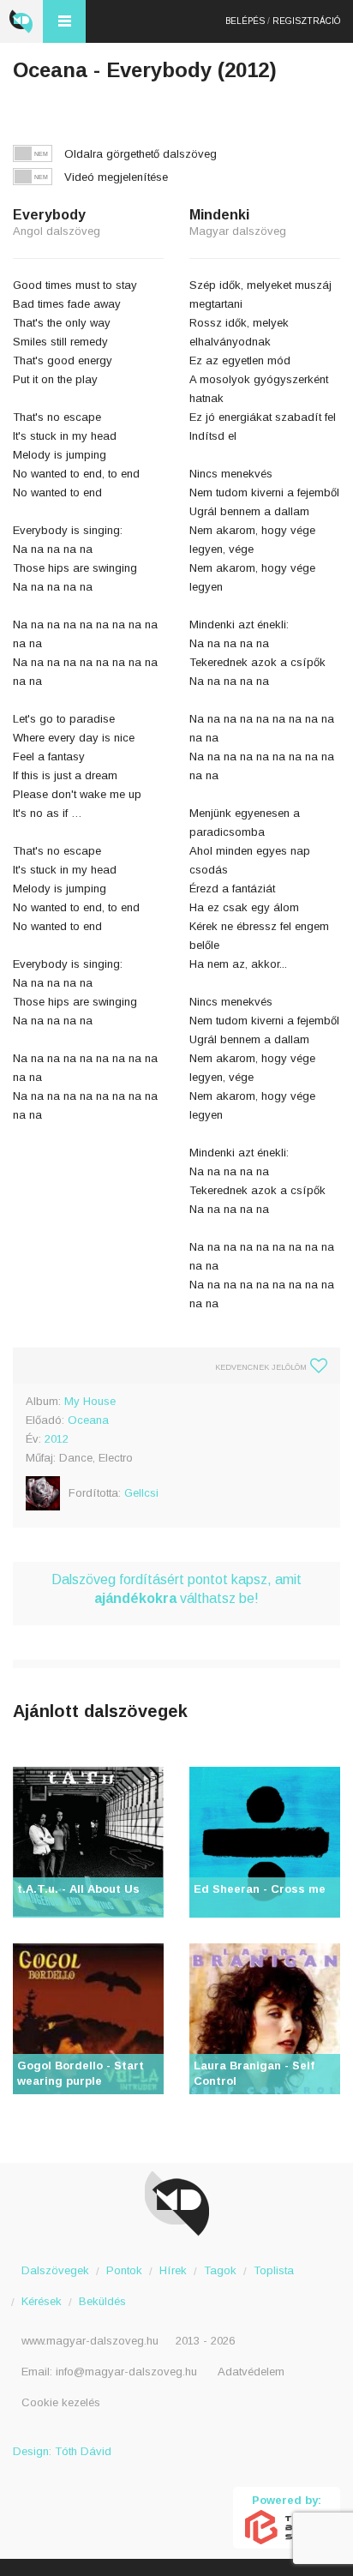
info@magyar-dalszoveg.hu (126, 2372)
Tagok (220, 2270)
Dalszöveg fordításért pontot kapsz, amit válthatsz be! (176, 1589)
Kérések (42, 2301)
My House (90, 1401)
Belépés (245, 21)
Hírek (173, 2270)
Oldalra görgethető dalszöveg (141, 154)
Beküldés (102, 2301)
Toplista (274, 2270)
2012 (57, 1439)
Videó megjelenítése (116, 177)
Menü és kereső (64, 21)
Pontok (124, 2270)
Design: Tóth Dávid (62, 2451)
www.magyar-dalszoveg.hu (90, 2341)
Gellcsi (141, 1493)
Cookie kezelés (61, 2402)
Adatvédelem (251, 2372)
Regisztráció (306, 21)
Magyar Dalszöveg (21, 21)
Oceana (88, 1420)
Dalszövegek (55, 2270)
